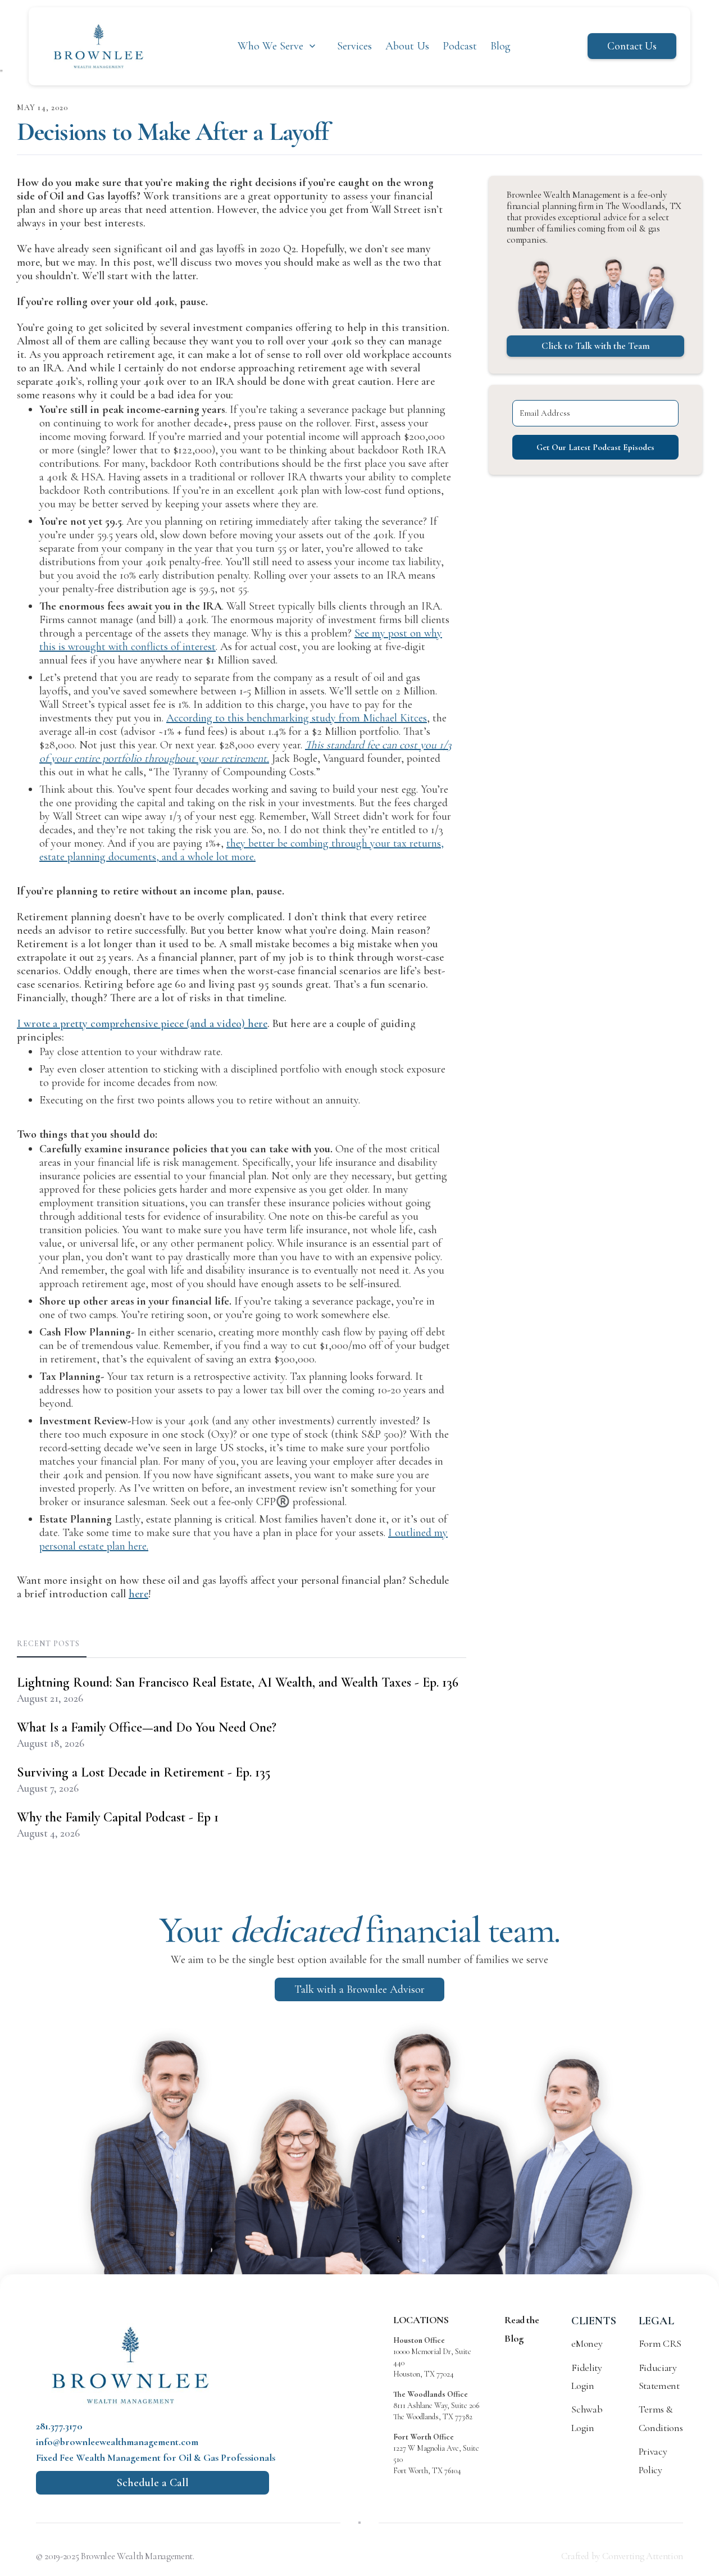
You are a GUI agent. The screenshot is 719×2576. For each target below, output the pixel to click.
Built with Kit (360, 1369)
